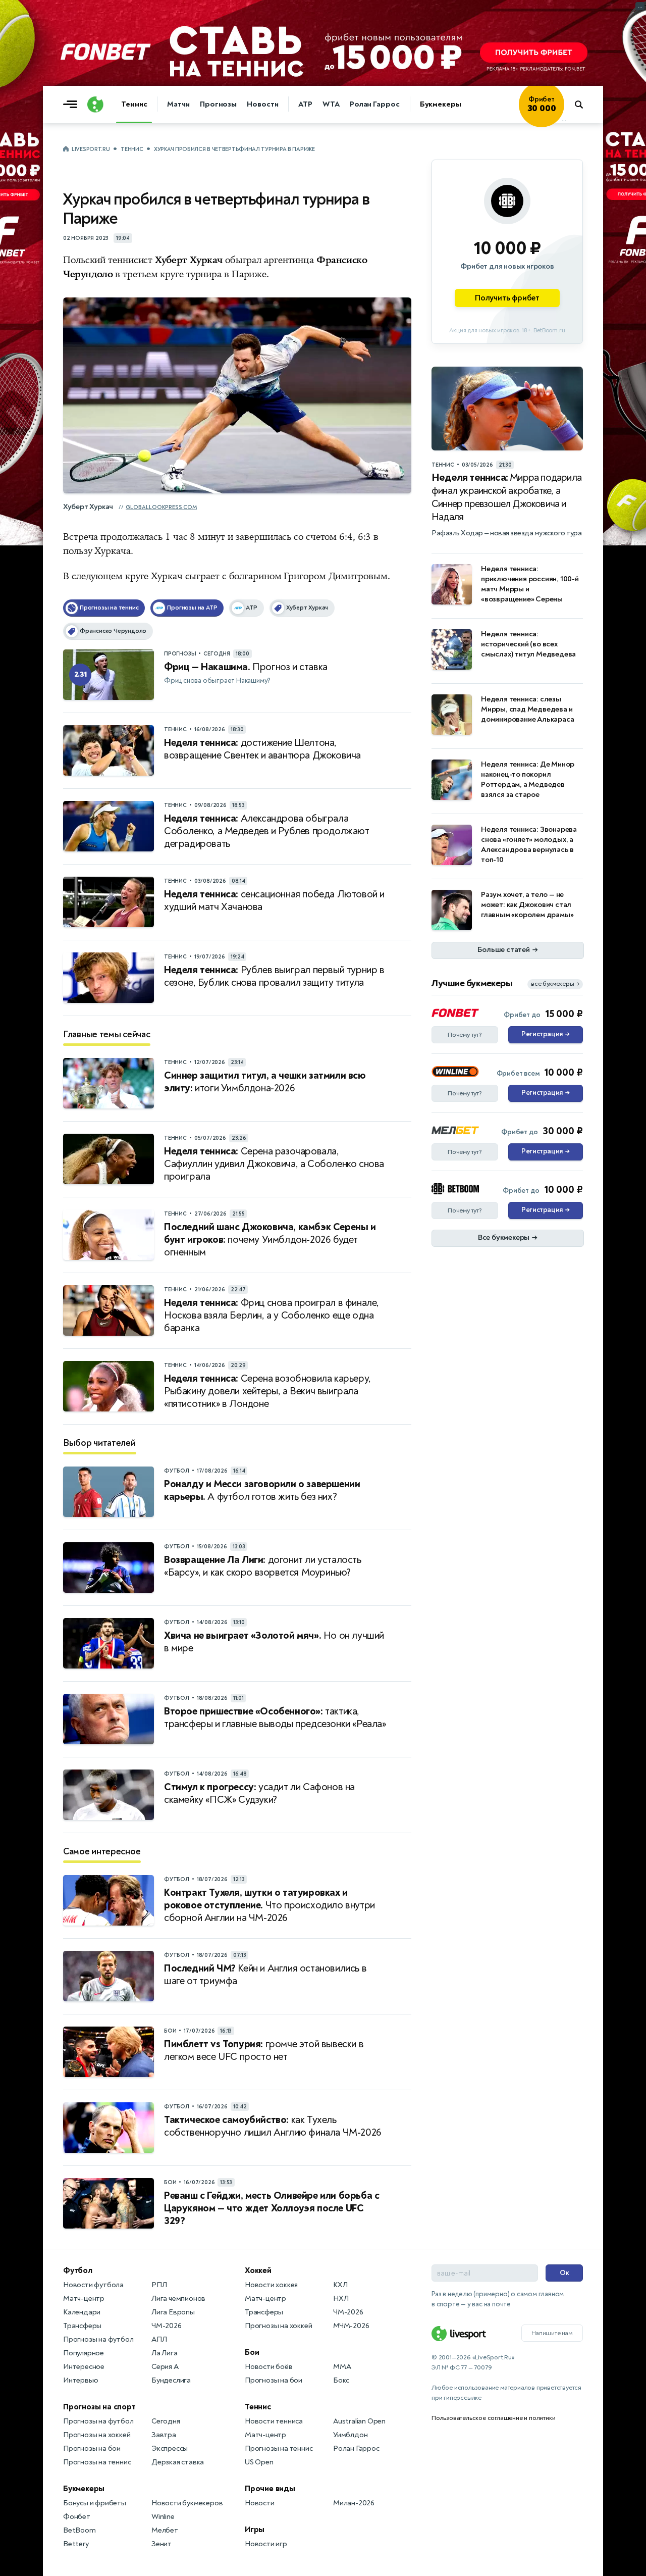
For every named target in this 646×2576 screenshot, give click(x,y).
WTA (331, 104)
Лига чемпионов (178, 2299)
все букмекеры (555, 984)
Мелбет (165, 2530)
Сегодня (166, 2421)
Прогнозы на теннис (97, 2462)
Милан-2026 (354, 2503)
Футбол (78, 2270)
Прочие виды (270, 2489)
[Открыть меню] (73, 105)
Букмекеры (441, 104)
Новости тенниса (274, 2421)
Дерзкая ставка (178, 2462)
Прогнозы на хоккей (97, 2435)
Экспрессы (170, 2448)
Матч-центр (84, 2299)
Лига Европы (173, 2312)
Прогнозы (218, 104)
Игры (255, 2530)
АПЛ (159, 2339)
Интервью (80, 2380)
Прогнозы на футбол (98, 2339)
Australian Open (359, 2421)
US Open (259, 2462)
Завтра (164, 2435)
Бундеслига (171, 2380)
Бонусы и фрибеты (95, 2503)
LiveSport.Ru (91, 149)
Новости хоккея (271, 2285)
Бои (252, 2352)
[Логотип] (95, 105)
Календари (82, 2312)
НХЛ (341, 2299)
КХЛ (340, 2285)
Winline (163, 2517)
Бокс (341, 2380)
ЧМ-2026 (167, 2326)
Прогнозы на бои (92, 2448)
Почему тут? (465, 1035)
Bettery (76, 2544)
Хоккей (258, 2270)
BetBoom (79, 2530)
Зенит (161, 2544)
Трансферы (82, 2326)
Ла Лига (165, 2353)
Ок (564, 2273)
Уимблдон (350, 2435)
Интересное (84, 2367)
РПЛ (159, 2285)
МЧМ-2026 (351, 2326)
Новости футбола (93, 2285)
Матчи (178, 104)
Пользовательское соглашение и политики (493, 2418)
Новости (262, 104)
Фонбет (77, 2517)
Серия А (165, 2367)
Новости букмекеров (187, 2503)
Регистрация (545, 1034)
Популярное (84, 2353)
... (564, 120)
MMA (342, 2367)
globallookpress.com (161, 507)
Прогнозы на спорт (99, 2407)
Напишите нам (552, 2333)
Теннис (134, 104)
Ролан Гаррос (375, 104)
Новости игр (266, 2544)
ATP (305, 104)
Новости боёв (269, 2367)
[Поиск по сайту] (584, 105)
